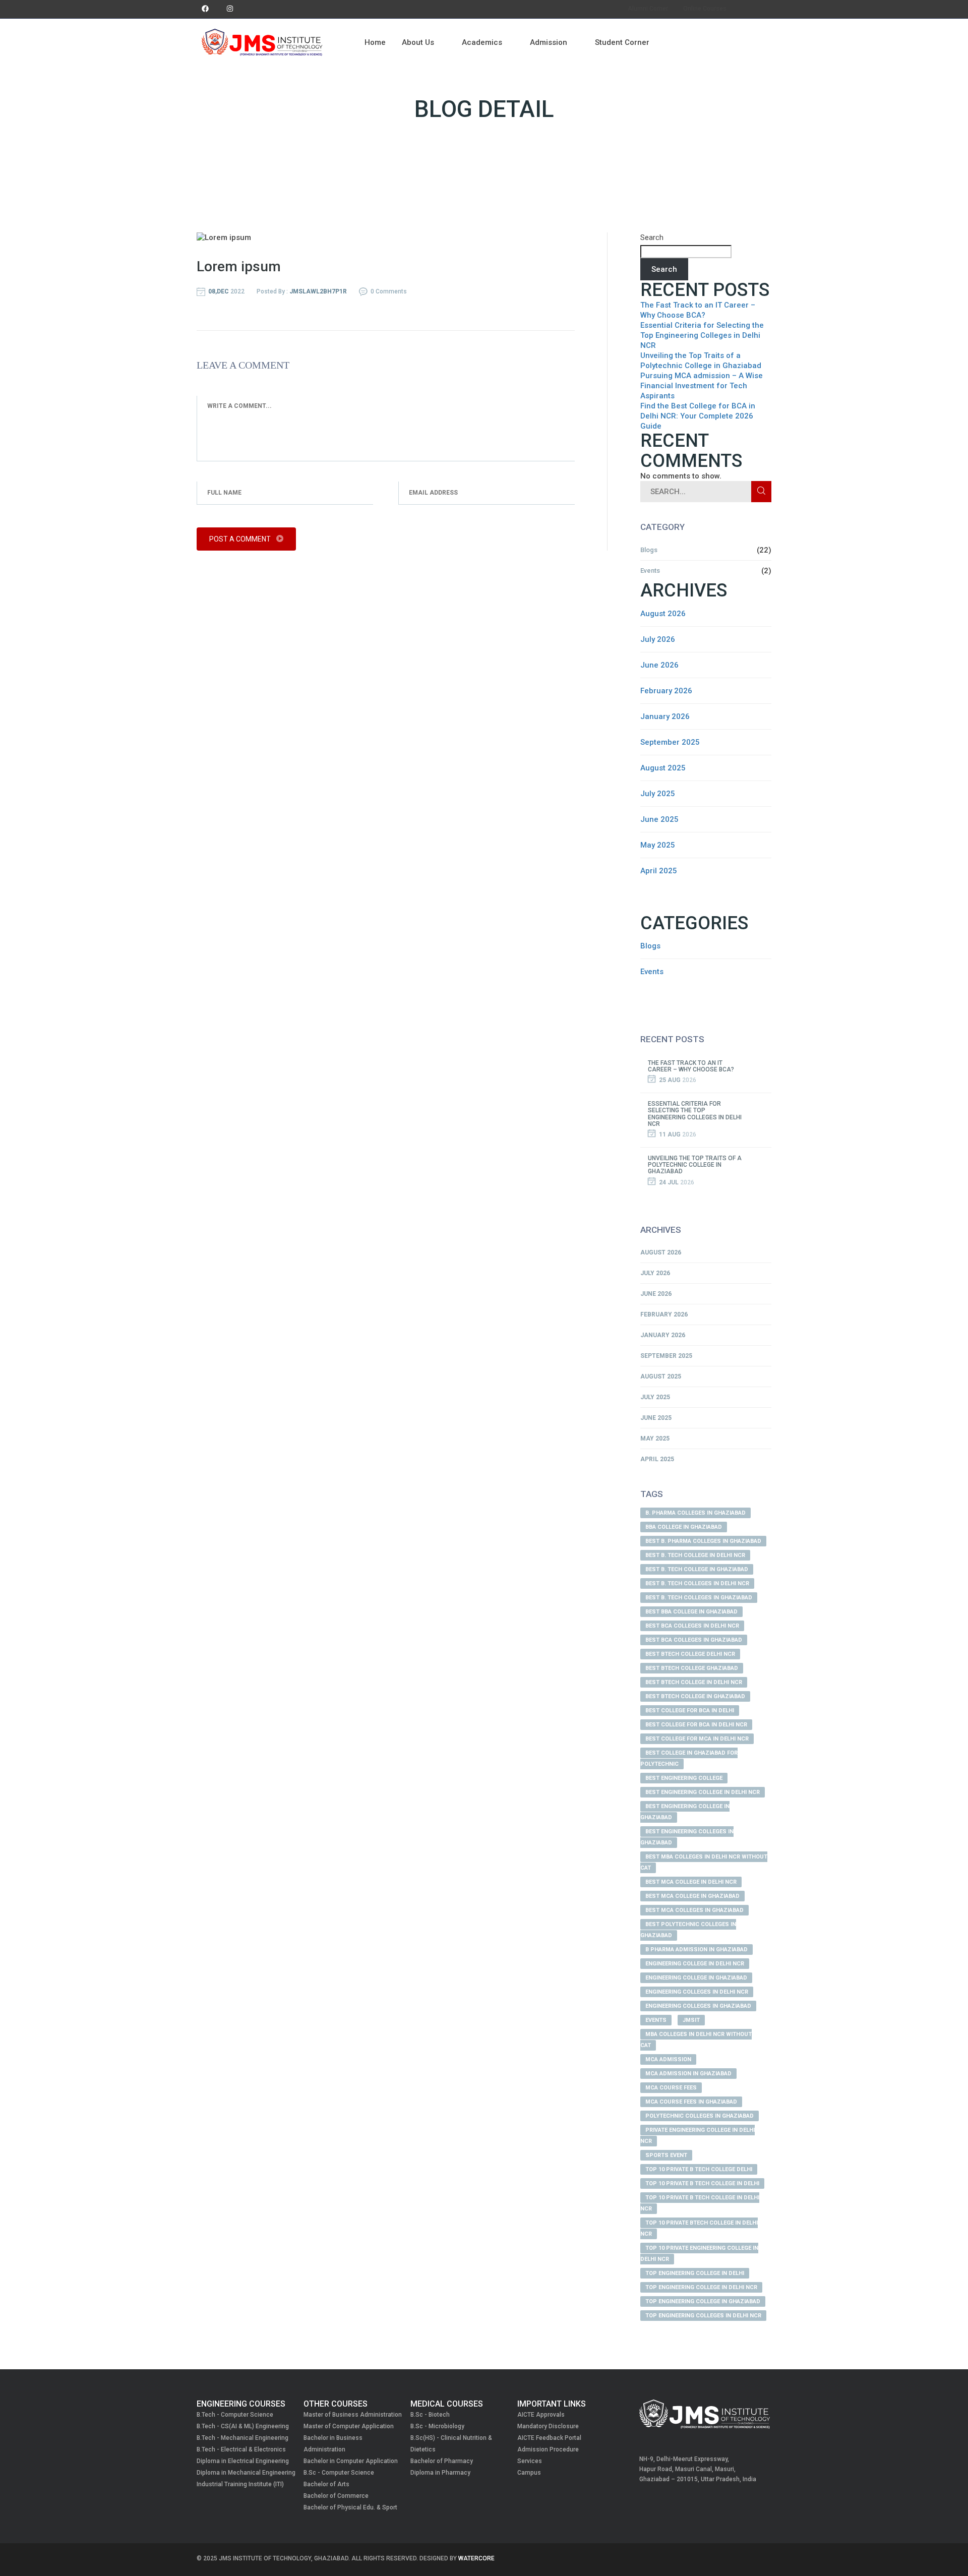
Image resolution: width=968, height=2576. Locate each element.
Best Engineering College (684, 1778)
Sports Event (666, 2155)
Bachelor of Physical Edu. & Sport (350, 2507)
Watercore (476, 2558)
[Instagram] (230, 9)
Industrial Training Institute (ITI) (240, 2484)
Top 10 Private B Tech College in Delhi (702, 2183)
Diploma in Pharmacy (440, 2473)
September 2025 (670, 742)
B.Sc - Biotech (430, 2415)
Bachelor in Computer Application (351, 2461)
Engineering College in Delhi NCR (695, 1964)
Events (650, 571)
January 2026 (665, 716)
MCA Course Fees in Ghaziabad (691, 2102)
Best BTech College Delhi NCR (690, 1654)
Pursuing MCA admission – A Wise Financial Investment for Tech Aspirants (702, 386)
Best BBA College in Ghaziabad (691, 1612)
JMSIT (691, 2020)
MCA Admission (668, 2059)
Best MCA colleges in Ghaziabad (694, 1910)
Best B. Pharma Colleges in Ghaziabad (703, 1541)
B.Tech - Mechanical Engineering (243, 2438)
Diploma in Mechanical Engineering (246, 2473)
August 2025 (663, 768)
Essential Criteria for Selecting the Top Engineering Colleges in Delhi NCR (702, 335)
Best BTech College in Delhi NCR (694, 1682)
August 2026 (663, 614)
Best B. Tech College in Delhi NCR (695, 1555)
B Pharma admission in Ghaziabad (697, 1950)
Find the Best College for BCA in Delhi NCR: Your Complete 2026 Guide (698, 416)
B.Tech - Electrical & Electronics (241, 2449)
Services (530, 2461)
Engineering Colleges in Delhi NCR (697, 1992)
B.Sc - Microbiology (437, 2426)
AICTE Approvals (541, 2415)
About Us (418, 42)
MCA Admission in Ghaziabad (688, 2074)
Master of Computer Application (349, 2426)
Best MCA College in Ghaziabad (692, 1896)
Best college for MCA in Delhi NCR (697, 1739)
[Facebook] (205, 9)
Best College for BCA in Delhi (690, 1711)
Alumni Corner (648, 9)
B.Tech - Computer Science (235, 2415)
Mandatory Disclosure (548, 2426)
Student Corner (622, 42)
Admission (549, 42)
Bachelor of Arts (326, 2484)
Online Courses (705, 9)
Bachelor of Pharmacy (442, 2461)
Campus (529, 2473)
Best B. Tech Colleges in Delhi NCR (697, 1583)
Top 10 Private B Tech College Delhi (699, 2169)
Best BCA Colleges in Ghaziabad (694, 1640)
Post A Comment (241, 539)
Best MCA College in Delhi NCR (691, 1882)
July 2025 (658, 794)
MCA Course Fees (671, 2088)
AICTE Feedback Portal (549, 2438)
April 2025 (659, 871)
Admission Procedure (548, 2449)
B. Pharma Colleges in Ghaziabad (695, 1513)
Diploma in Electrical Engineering (243, 2461)
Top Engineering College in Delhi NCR (701, 2287)
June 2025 (659, 819)
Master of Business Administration (353, 2415)
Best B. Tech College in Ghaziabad (697, 1569)
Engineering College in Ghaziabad (696, 1978)
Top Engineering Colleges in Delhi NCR (703, 2316)
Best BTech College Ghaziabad (692, 1668)
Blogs (649, 550)
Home (375, 42)
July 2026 (658, 639)
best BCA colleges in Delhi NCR (692, 1626)
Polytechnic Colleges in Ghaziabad (700, 2116)
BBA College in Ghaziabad (684, 1527)
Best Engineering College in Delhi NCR (703, 1792)
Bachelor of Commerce (336, 2496)
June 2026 (659, 665)
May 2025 (658, 845)
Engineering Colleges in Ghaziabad (698, 2006)
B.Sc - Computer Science (339, 2473)
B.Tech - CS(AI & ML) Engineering (243, 2426)
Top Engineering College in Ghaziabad (703, 2301)
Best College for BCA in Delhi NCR (696, 1725)
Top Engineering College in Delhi (695, 2273)
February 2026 (666, 691)
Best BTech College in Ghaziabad (695, 1696)
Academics (482, 42)
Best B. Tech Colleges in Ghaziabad (699, 1598)
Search (652, 237)
